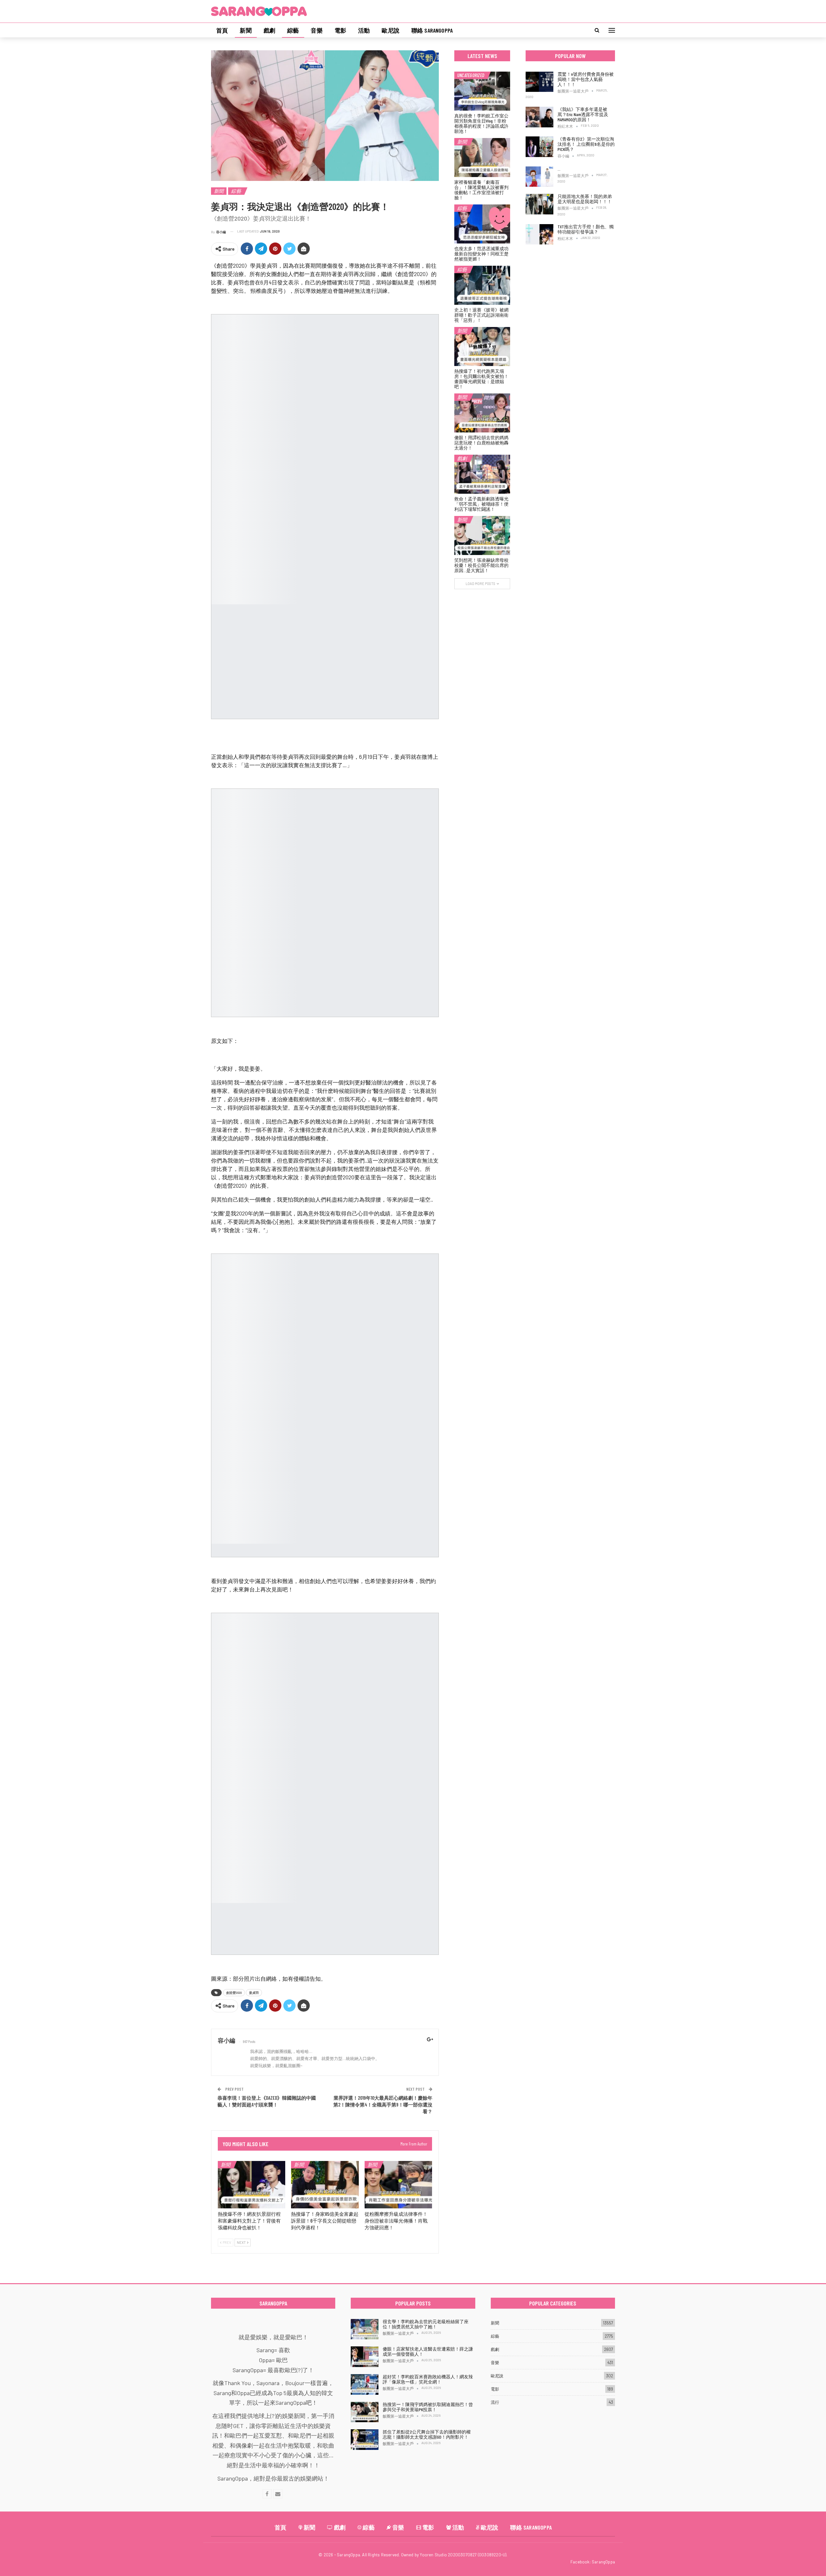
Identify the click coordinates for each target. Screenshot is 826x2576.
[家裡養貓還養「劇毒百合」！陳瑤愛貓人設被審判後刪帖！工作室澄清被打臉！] (482, 158)
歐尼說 (391, 30)
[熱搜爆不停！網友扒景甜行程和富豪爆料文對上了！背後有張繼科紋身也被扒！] (252, 2185)
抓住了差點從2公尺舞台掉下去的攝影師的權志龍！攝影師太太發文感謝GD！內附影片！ (427, 2434)
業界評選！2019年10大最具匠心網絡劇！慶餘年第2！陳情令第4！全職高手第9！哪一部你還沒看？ (383, 2105)
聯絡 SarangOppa (432, 30)
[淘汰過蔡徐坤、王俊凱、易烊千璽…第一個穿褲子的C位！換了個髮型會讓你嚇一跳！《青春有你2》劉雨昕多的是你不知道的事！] (539, 177)
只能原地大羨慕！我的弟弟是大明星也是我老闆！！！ (585, 199)
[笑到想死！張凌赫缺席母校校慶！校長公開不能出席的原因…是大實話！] (482, 535)
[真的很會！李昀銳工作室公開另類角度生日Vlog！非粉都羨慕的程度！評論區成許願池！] (482, 91)
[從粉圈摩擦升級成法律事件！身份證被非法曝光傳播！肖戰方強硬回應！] (398, 2185)
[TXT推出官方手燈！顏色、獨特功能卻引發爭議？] (539, 234)
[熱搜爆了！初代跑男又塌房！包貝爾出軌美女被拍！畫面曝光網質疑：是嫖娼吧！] (482, 347)
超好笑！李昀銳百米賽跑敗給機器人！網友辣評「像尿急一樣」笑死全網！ (428, 2379)
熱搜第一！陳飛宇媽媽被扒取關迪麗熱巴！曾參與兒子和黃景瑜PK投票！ (428, 2407)
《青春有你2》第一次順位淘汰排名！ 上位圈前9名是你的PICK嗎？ (586, 144)
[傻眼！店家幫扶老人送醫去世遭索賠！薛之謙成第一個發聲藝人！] (365, 2357)
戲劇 (269, 30)
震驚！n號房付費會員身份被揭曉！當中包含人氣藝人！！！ (586, 79)
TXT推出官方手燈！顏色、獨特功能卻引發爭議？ (586, 229)
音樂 (317, 30)
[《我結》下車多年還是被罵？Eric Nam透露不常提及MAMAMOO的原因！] (539, 117)
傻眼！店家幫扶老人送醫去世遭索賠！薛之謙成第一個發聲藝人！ (428, 2351)
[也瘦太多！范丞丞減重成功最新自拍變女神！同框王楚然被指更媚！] (482, 224)
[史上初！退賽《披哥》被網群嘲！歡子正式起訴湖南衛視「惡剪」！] (482, 285)
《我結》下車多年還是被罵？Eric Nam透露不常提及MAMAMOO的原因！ (583, 114)
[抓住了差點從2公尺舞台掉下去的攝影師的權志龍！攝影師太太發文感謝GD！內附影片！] (365, 2440)
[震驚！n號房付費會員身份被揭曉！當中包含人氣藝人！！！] (539, 82)
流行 (495, 2402)
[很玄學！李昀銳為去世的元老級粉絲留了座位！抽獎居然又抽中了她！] (365, 2329)
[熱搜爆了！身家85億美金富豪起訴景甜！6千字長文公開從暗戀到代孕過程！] (325, 2185)
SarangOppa (603, 2562)
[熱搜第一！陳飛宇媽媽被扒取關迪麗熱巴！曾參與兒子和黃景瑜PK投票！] (365, 2412)
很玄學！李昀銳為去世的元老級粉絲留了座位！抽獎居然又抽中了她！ (426, 2324)
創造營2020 (234, 1993)
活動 (364, 30)
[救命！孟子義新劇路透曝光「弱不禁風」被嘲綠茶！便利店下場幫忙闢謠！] (482, 474)
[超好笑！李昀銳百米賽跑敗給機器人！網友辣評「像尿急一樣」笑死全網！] (365, 2384)
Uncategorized (471, 75)
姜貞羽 (254, 1993)
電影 (340, 30)
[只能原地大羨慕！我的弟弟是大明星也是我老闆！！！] (539, 204)
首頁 (222, 30)
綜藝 (293, 30)
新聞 (246, 30)
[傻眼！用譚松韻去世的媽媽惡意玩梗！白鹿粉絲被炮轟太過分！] (482, 413)
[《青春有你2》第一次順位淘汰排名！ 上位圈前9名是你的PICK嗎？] (539, 147)
